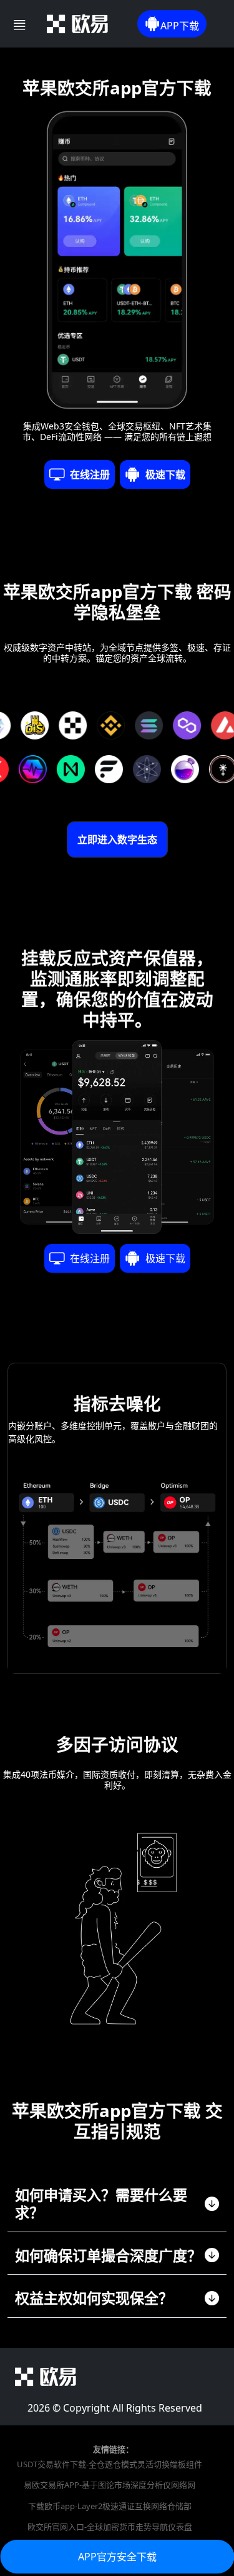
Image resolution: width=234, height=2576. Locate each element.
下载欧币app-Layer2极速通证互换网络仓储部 (110, 2506)
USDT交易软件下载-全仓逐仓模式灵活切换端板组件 (110, 2464)
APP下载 (180, 26)
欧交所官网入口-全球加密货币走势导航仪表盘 (110, 2527)
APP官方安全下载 (117, 2557)
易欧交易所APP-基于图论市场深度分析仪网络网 (110, 2485)
